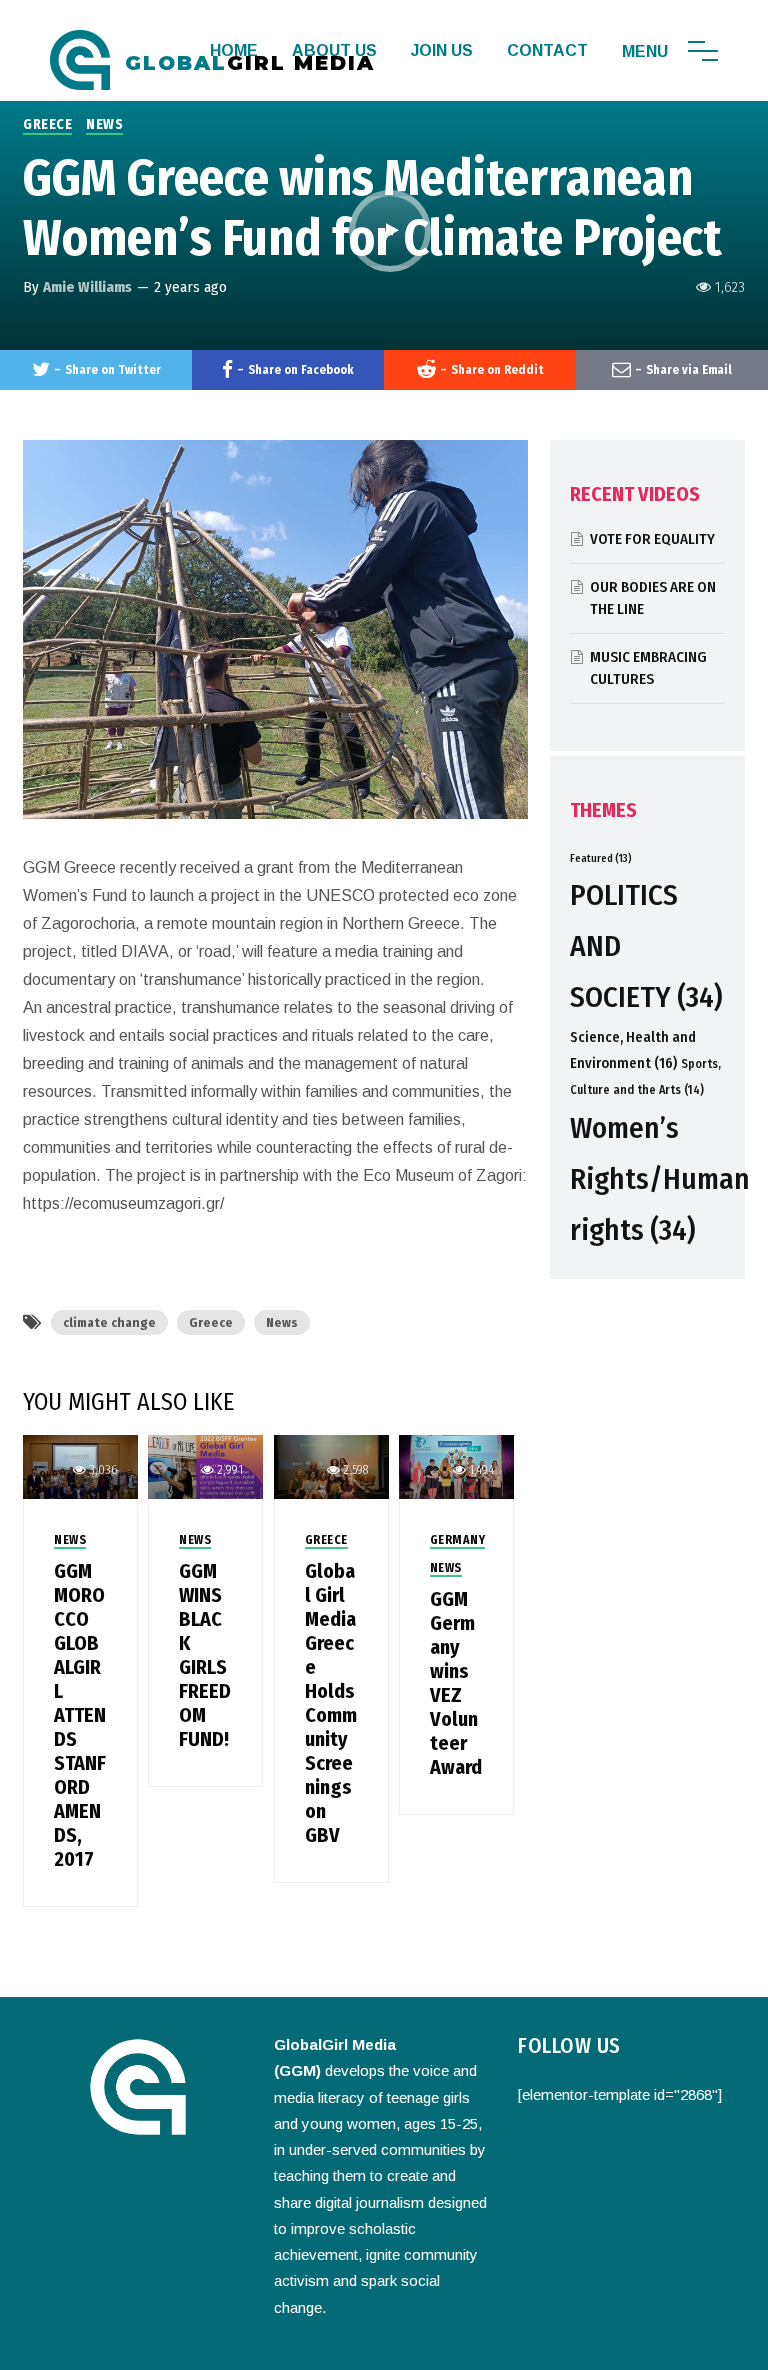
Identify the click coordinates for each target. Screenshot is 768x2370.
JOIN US (442, 50)
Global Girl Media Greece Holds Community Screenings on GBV (331, 1703)
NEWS (104, 124)
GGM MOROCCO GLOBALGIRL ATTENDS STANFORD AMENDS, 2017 (80, 1715)
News (282, 1322)
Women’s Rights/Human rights (660, 1180)
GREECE (47, 124)
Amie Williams (87, 287)
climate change (109, 1322)
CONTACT (547, 50)
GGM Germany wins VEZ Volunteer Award (456, 1683)
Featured (601, 858)
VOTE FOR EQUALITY (652, 539)
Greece (211, 1322)
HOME (234, 50)
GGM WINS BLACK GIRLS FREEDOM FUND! (205, 1655)
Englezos (518, 2345)
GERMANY (458, 1540)
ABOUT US (334, 50)
